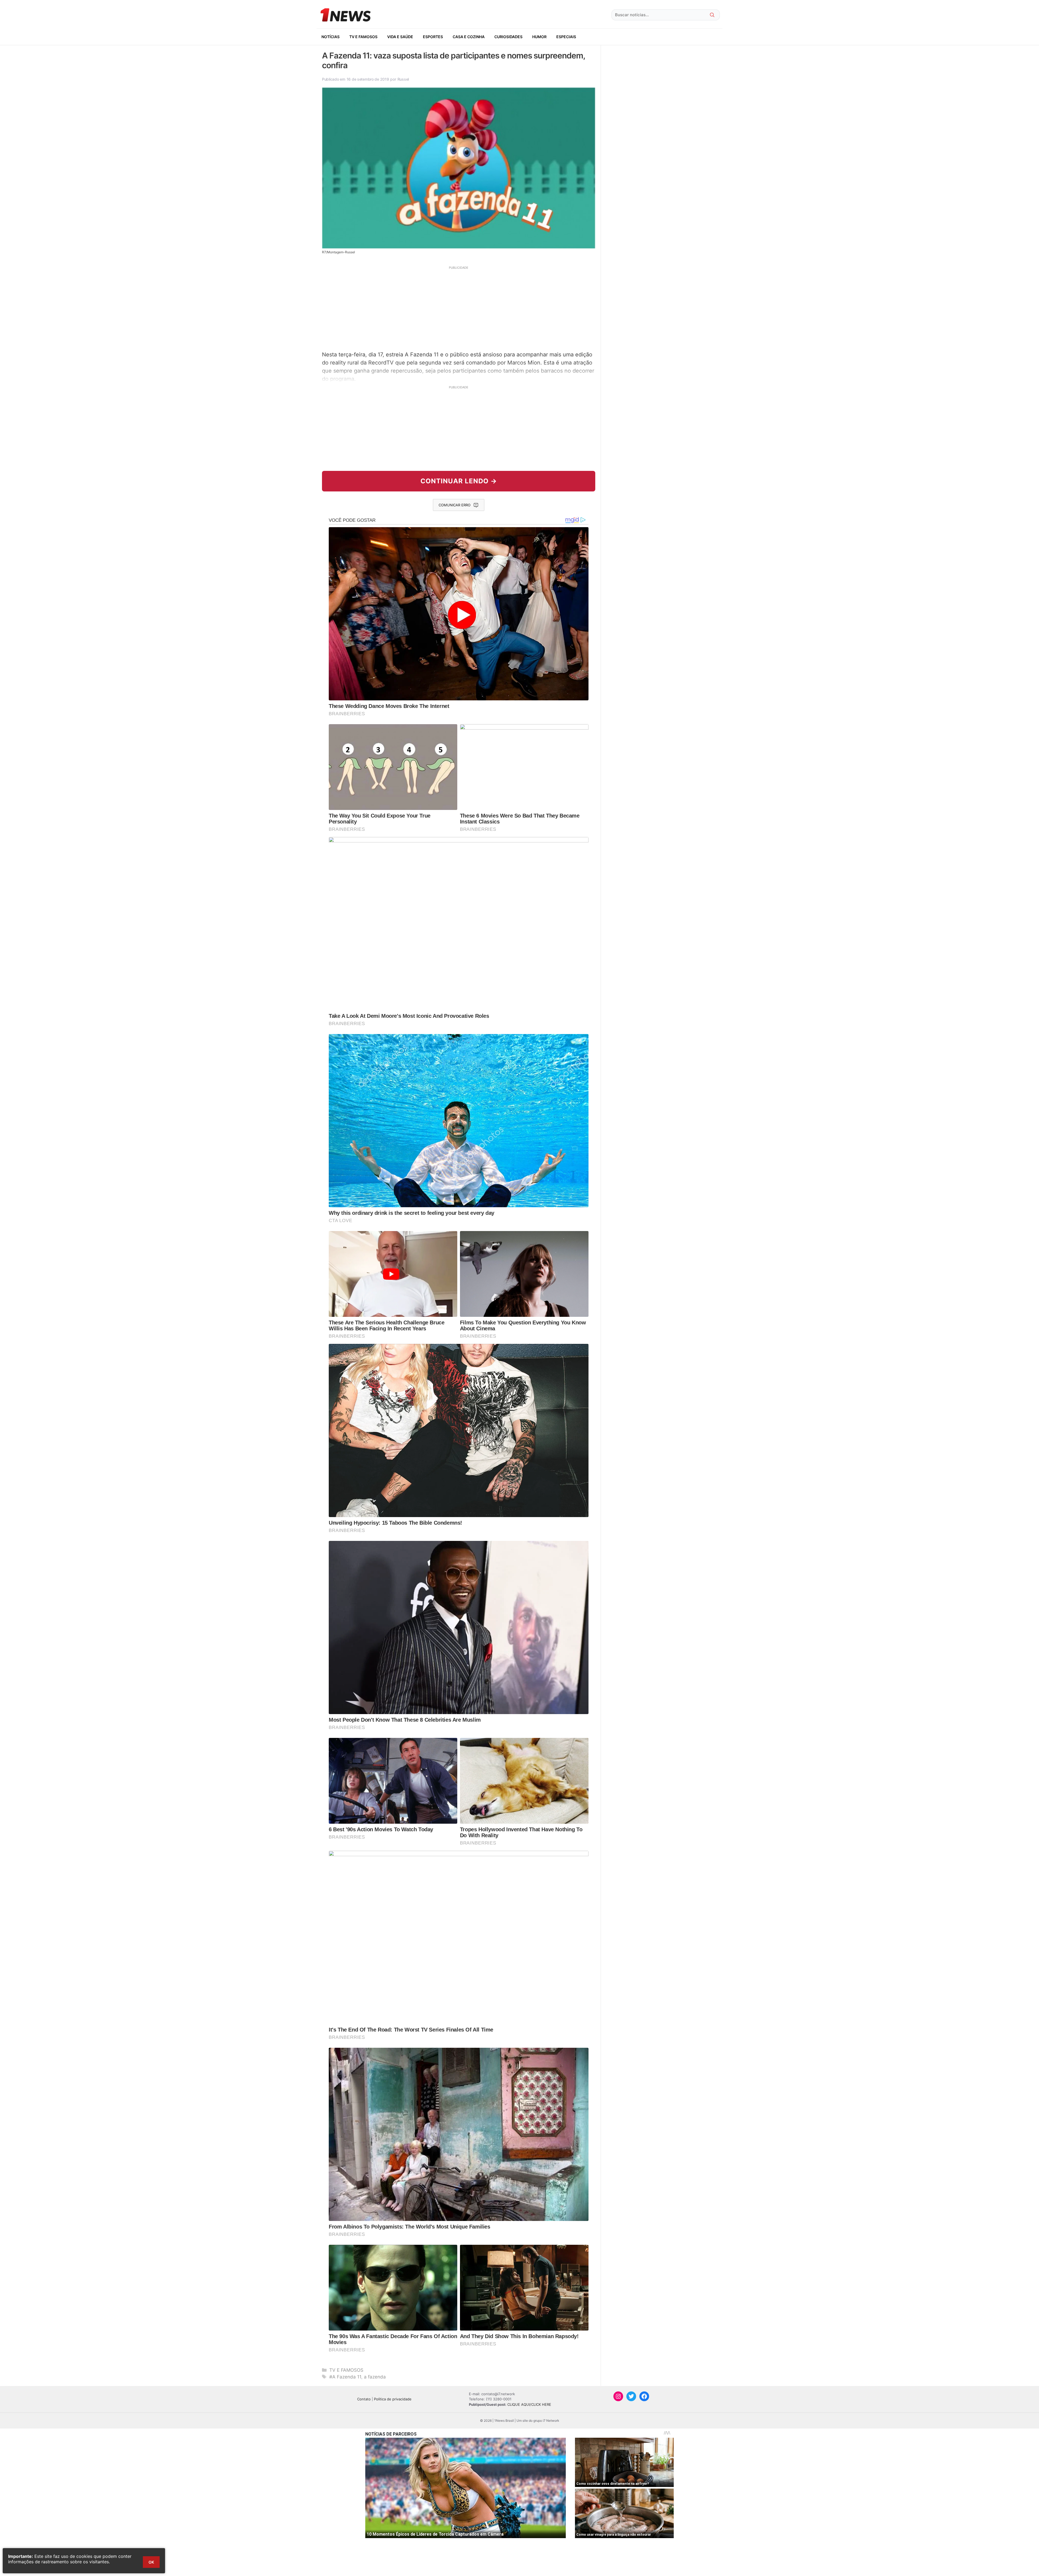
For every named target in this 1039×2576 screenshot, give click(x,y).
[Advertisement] (459, 308)
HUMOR (539, 37)
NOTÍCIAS (331, 37)
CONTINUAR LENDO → (459, 481)
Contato (364, 2399)
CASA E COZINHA (469, 37)
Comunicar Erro (455, 505)
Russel (403, 79)
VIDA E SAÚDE (400, 37)
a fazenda (375, 2377)
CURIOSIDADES (508, 37)
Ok (151, 2562)
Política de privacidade (393, 2399)
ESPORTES (433, 37)
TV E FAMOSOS (363, 37)
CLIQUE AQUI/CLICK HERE (529, 2404)
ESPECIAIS (566, 37)
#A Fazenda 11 (345, 2377)
